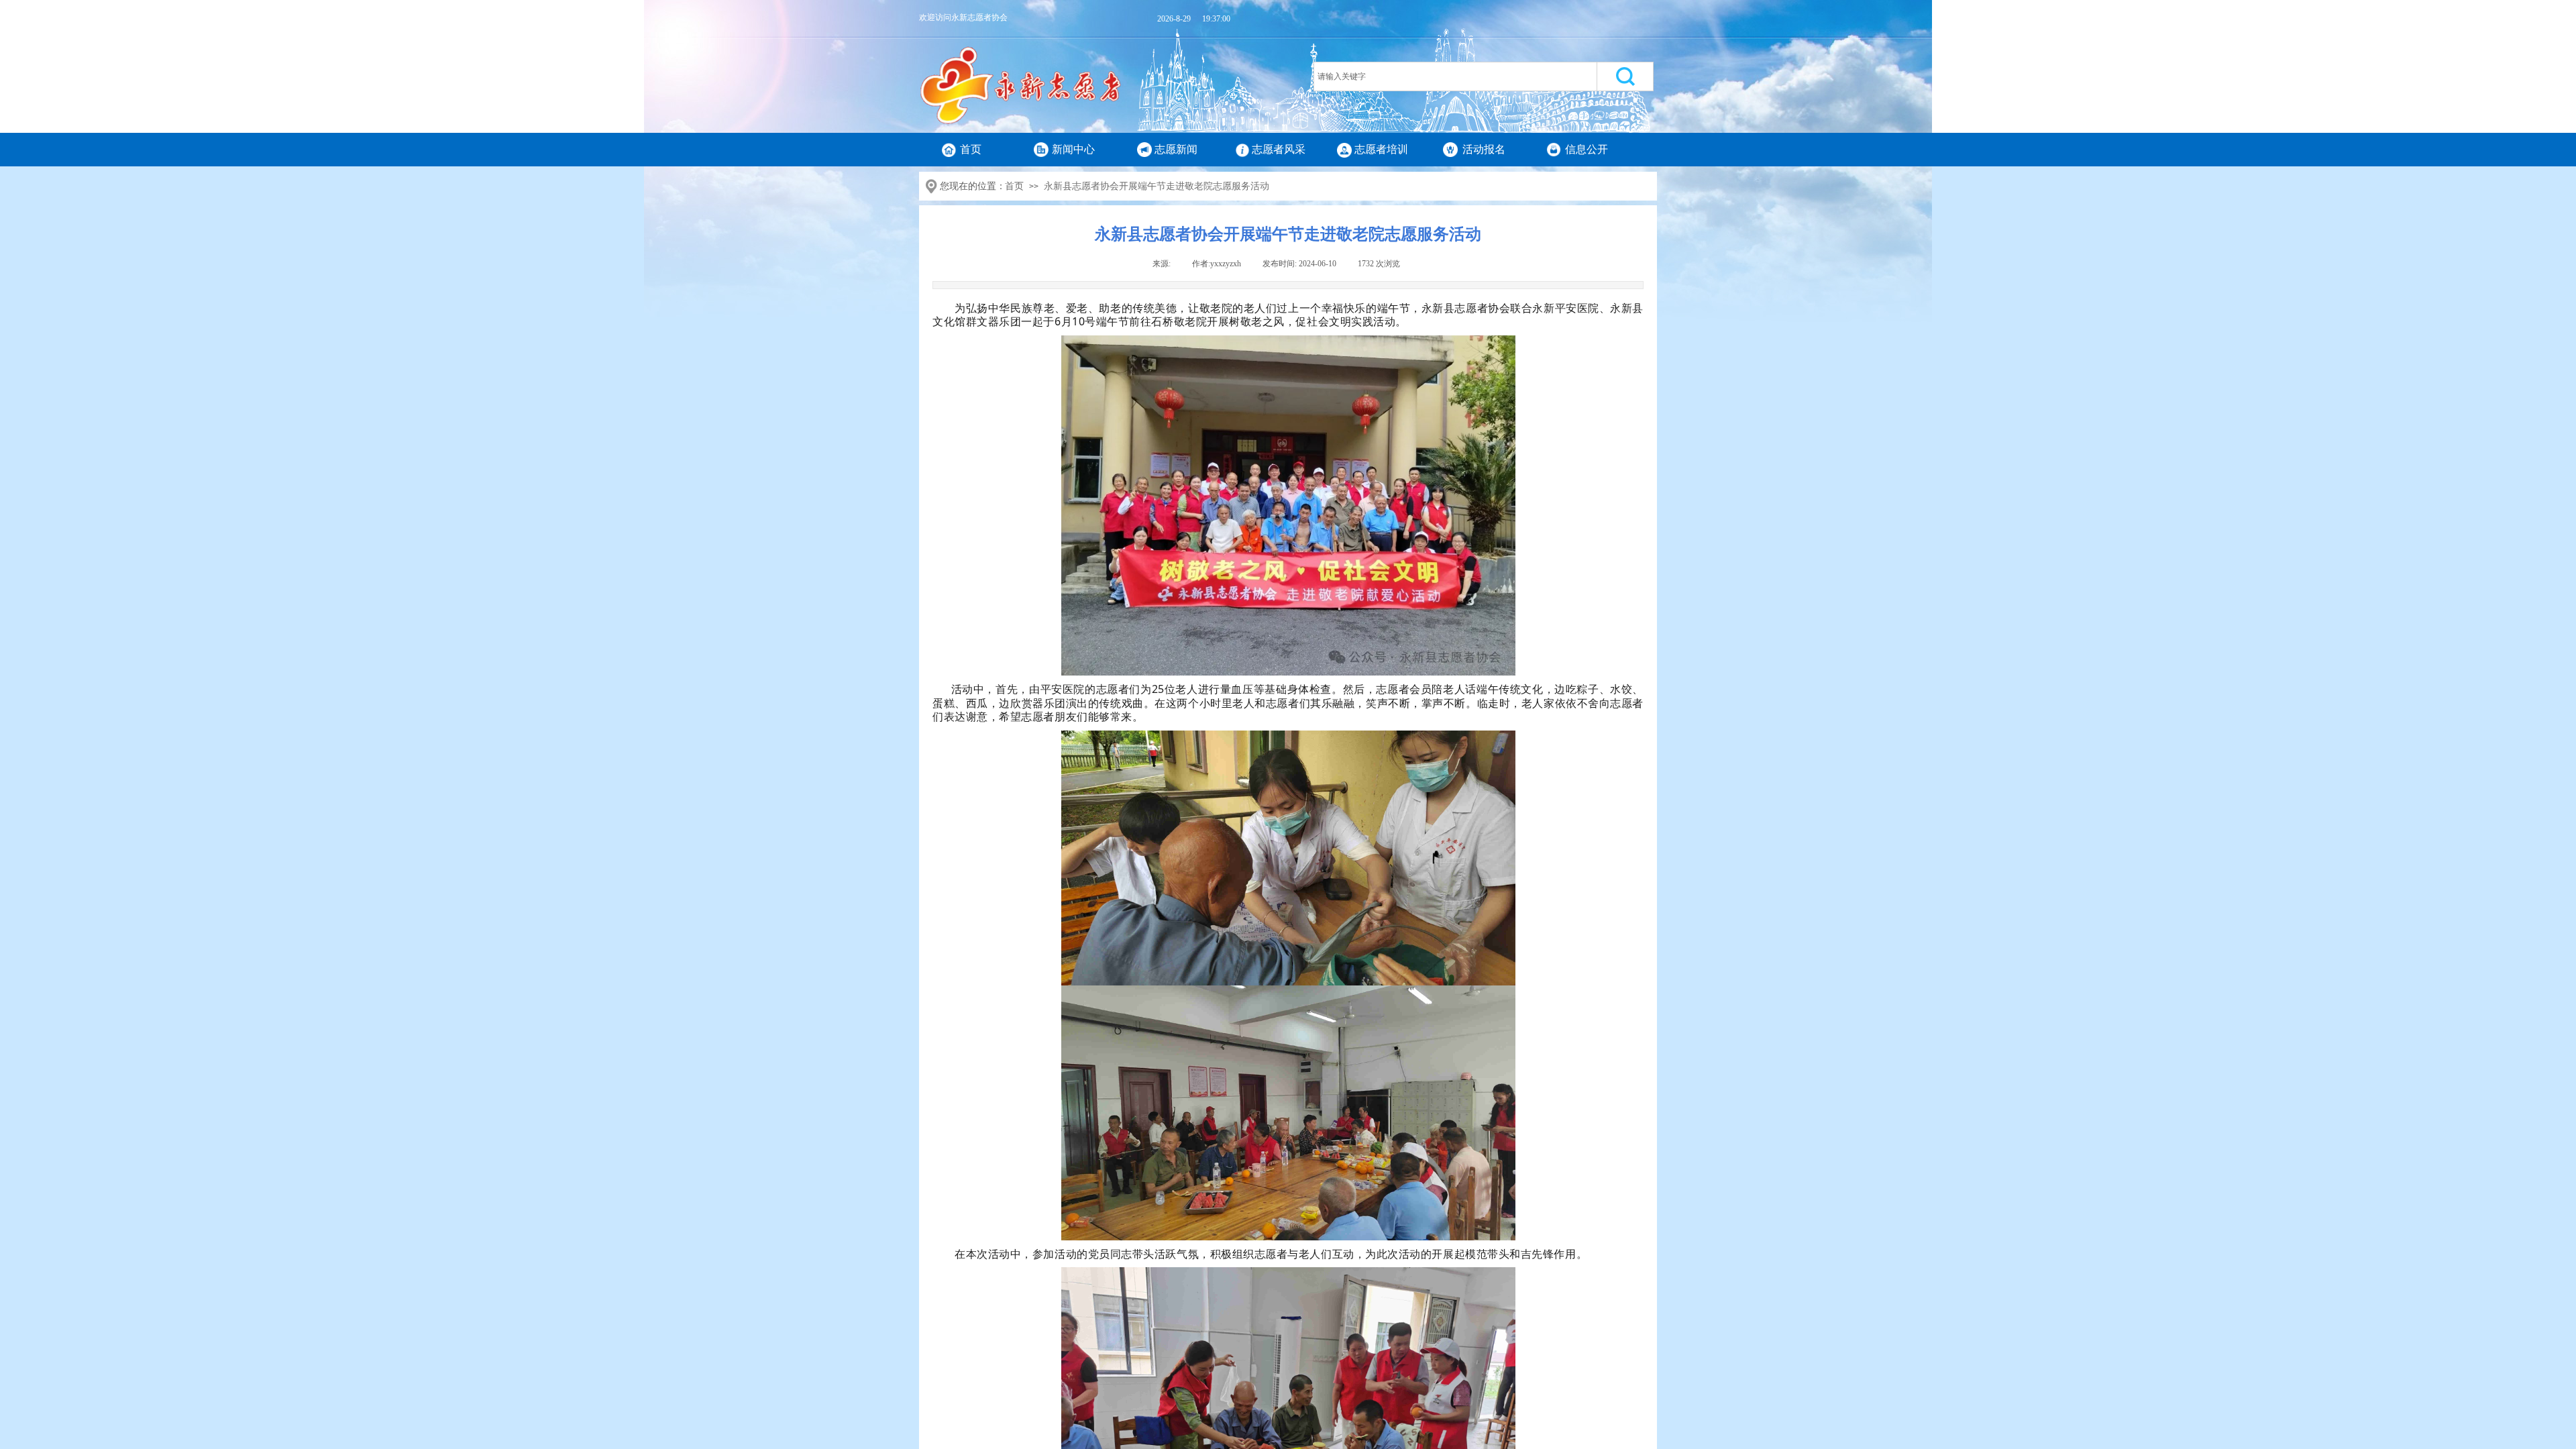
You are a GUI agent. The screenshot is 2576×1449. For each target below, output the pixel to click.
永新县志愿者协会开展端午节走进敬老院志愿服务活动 (1157, 186)
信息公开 (1587, 149)
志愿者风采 (1279, 149)
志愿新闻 (1176, 149)
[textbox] (1455, 76)
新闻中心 (1073, 149)
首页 (971, 149)
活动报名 (1484, 149)
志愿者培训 (1381, 149)
